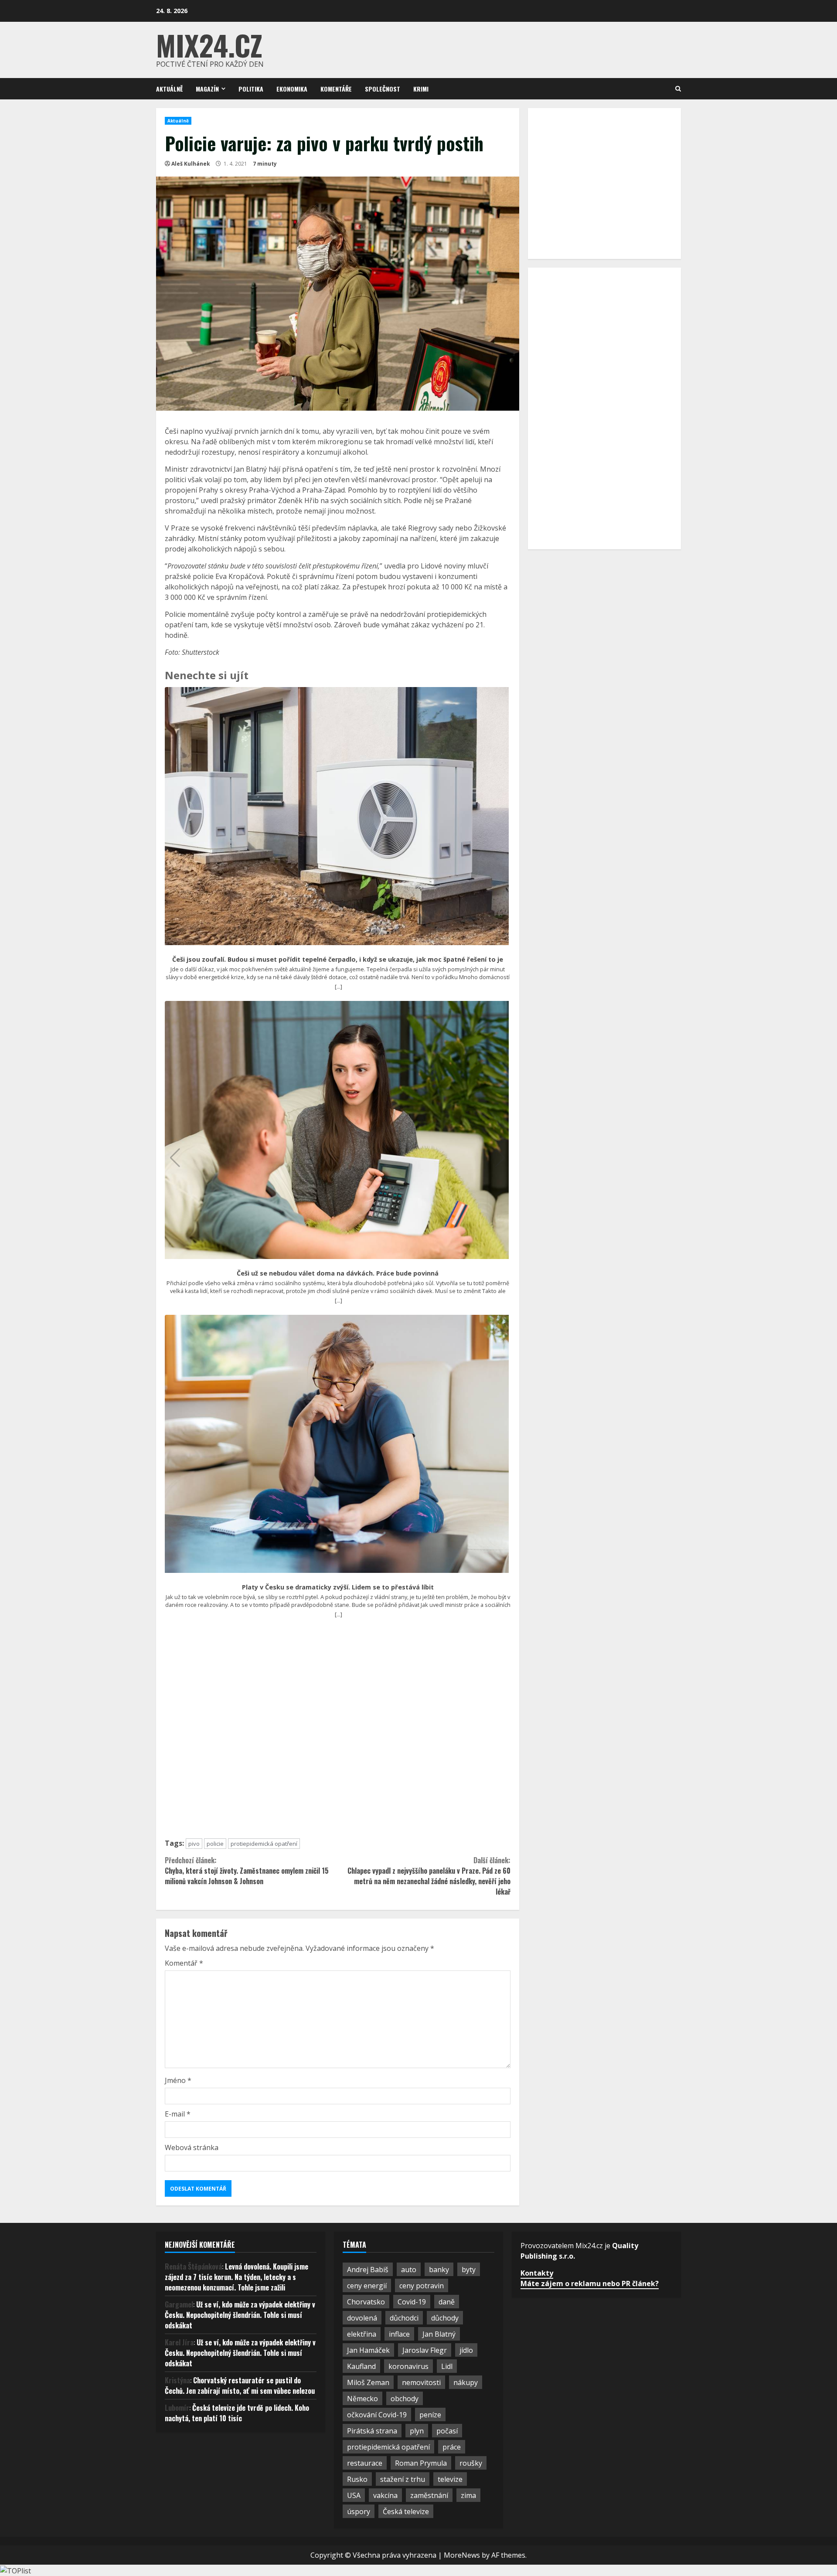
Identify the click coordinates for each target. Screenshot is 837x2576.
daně (447, 2302)
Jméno (178, 2080)
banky (439, 2270)
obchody (405, 2399)
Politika (251, 89)
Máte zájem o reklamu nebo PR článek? (590, 2283)
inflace (399, 2334)
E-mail (178, 2114)
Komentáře (336, 89)
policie (215, 1844)
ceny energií (367, 2286)
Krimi (421, 89)
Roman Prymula (421, 2463)
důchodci (404, 2318)
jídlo (466, 2350)
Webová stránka (192, 2147)
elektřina (362, 2334)
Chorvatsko (366, 2302)
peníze (430, 2415)
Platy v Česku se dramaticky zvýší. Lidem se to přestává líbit (338, 1587)
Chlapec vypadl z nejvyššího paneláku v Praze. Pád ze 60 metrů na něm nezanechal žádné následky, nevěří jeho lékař (429, 1876)
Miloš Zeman (368, 2382)
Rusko (357, 2479)
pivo (194, 1844)
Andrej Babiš (368, 2270)
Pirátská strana (372, 2431)
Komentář (184, 1963)
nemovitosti (421, 2382)
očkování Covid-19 (377, 2415)
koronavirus (408, 2366)
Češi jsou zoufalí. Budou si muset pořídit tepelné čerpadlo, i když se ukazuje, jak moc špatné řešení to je (338, 960)
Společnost (383, 89)
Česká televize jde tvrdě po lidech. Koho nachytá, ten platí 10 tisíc (237, 2413)
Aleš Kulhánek (191, 164)
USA (354, 2495)
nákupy (466, 2382)
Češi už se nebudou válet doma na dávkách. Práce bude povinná (338, 1273)
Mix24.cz (209, 45)
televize (450, 2479)
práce (452, 2447)
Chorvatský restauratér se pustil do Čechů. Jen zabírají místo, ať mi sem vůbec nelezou (240, 2385)
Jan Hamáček (368, 2350)
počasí (447, 2431)
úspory (359, 2511)
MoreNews (462, 2555)
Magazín (207, 89)
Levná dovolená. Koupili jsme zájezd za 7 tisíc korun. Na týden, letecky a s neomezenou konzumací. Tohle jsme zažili (236, 2277)
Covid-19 (412, 2302)
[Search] (678, 89)
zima (468, 2495)
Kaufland (361, 2366)
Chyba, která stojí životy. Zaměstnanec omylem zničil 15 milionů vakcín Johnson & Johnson (247, 1871)
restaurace (365, 2463)
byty (469, 2270)
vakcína (385, 2495)
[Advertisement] (338, 1732)
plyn (417, 2431)
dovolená (362, 2318)
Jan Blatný (439, 2334)
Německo (362, 2399)
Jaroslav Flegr (425, 2350)
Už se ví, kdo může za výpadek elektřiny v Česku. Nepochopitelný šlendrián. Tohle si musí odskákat (240, 2315)
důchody (445, 2318)
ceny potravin (422, 2286)
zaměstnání (429, 2495)
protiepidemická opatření (264, 1844)
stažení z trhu (403, 2479)
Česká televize (406, 2511)
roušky (471, 2463)
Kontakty (537, 2273)
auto (409, 2270)
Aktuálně (169, 89)
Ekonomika (292, 89)
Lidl (447, 2366)
